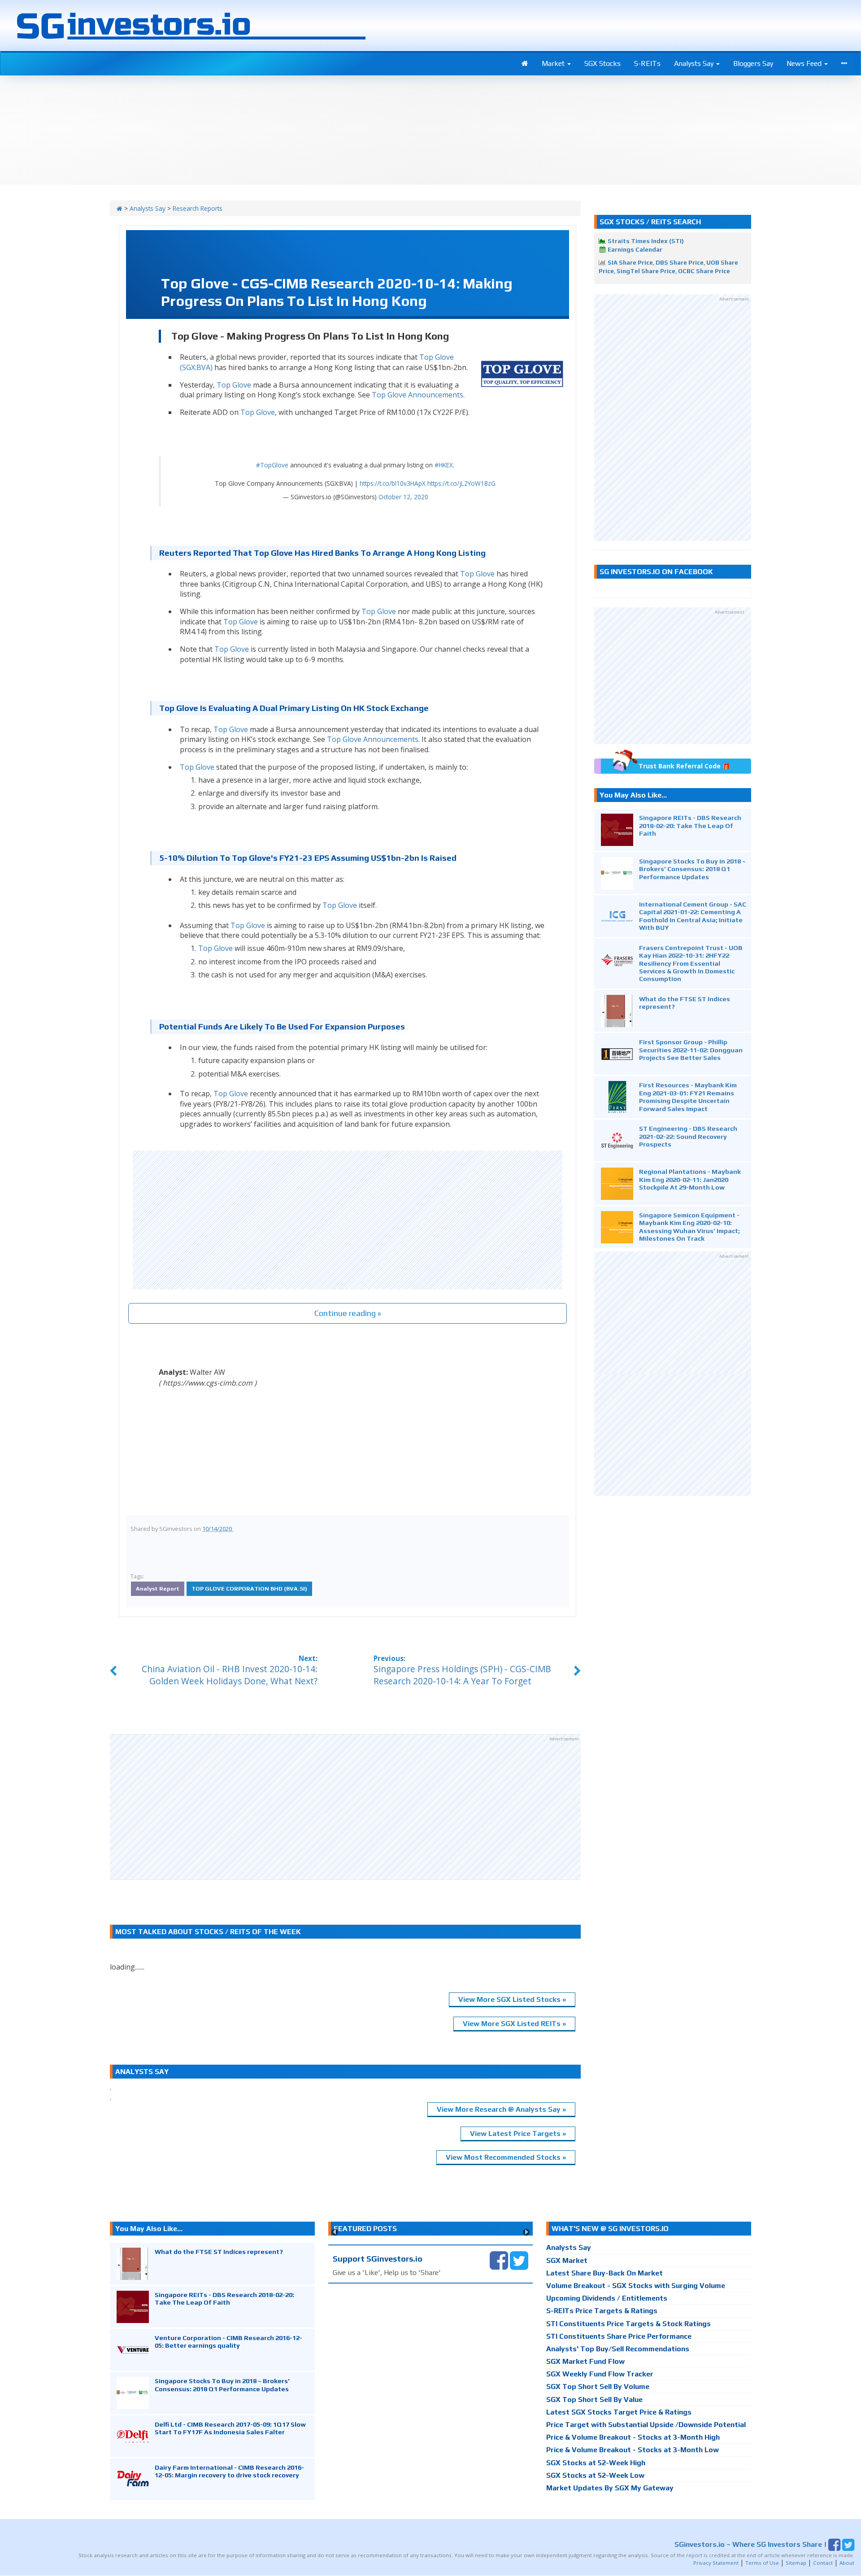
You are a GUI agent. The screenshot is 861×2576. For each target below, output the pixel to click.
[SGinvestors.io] (120, 208)
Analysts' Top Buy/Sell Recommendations (618, 2349)
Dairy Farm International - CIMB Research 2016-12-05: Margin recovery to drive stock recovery (229, 2471)
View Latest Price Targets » (518, 2134)
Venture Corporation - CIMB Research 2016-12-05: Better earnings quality (228, 2341)
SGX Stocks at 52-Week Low (595, 2475)
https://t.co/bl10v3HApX (393, 483)
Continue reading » (348, 1313)
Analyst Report (158, 1589)
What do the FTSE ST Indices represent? (219, 2251)
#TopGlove (272, 465)
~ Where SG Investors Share (748, 2544)
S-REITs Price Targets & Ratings (602, 2311)
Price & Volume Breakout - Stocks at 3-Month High (633, 2437)
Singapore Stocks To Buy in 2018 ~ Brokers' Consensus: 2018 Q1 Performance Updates (692, 869)
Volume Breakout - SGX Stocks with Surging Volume (636, 2286)
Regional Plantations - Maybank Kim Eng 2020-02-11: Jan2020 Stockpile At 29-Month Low (690, 1179)
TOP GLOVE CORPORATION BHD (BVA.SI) (249, 1589)
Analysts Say (695, 63)
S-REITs (647, 63)
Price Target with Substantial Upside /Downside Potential (646, 2425)
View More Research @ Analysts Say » (501, 2109)
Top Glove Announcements (417, 395)
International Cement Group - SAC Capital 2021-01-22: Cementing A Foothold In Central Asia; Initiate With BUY (693, 916)
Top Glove (234, 385)
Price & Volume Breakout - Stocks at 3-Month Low (633, 2450)
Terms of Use (762, 2563)
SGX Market (567, 2260)
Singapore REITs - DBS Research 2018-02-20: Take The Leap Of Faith (690, 825)
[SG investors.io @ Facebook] (499, 2260)
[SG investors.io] (525, 64)
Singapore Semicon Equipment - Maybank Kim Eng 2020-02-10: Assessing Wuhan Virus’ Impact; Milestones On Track (689, 1227)
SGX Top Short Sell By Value (594, 2399)
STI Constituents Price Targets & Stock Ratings (628, 2324)
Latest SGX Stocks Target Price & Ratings (619, 2412)
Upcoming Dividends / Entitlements (607, 2298)
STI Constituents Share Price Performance (619, 2336)
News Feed (805, 63)
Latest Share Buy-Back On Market (604, 2273)
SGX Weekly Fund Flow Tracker (600, 2374)
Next (526, 2232)
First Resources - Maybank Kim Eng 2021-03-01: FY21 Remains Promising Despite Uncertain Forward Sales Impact (688, 1096)
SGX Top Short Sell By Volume (598, 2386)
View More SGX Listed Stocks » (512, 1999)
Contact (823, 2563)
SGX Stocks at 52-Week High (596, 2463)
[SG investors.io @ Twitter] (519, 2260)
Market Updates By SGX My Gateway (610, 2488)
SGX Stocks (602, 63)
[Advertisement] (348, 1220)
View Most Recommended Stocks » (506, 2157)
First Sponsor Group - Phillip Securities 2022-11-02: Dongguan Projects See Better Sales (691, 1050)
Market (554, 63)
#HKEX (444, 465)
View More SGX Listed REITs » (514, 2024)
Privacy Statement (716, 2563)
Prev (335, 2232)
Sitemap (796, 2563)
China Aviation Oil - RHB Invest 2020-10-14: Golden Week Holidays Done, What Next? (230, 1675)
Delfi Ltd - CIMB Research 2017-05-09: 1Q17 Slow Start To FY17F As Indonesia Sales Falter (230, 2428)
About (847, 2563)
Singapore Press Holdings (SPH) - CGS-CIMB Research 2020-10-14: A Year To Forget (462, 1675)
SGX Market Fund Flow (585, 2361)
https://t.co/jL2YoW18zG (461, 483)
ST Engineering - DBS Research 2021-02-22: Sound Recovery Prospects (688, 1136)
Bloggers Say (753, 63)
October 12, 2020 (403, 497)
